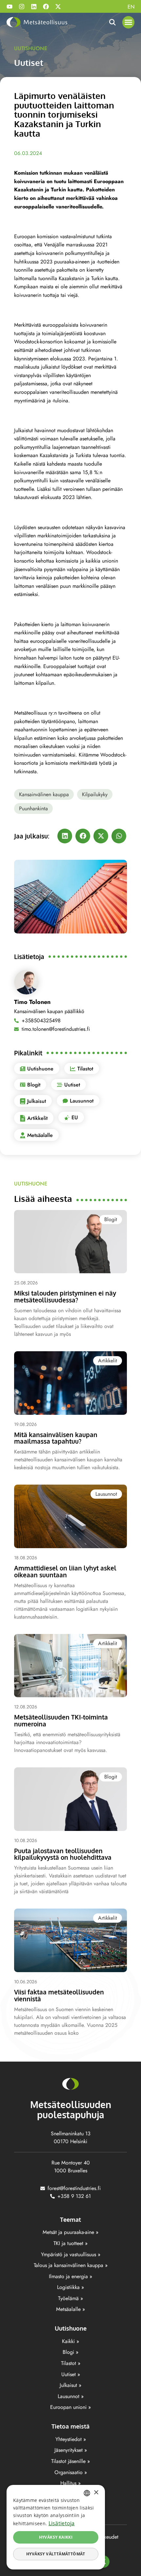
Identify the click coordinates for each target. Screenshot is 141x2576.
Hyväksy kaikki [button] (56, 2537)
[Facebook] (46, 7)
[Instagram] (22, 7)
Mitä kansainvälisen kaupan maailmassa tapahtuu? (56, 1438)
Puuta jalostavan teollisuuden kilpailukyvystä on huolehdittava (63, 1854)
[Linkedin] (34, 7)
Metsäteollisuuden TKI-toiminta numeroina (61, 1720)
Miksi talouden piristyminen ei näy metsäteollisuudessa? (65, 1296)
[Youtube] (10, 7)
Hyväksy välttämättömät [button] (56, 2554)
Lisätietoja (62, 2523)
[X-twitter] (58, 7)
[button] (129, 22)
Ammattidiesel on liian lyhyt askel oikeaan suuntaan (65, 1571)
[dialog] (56, 2527)
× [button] (96, 2493)
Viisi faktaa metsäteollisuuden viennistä (59, 1995)
